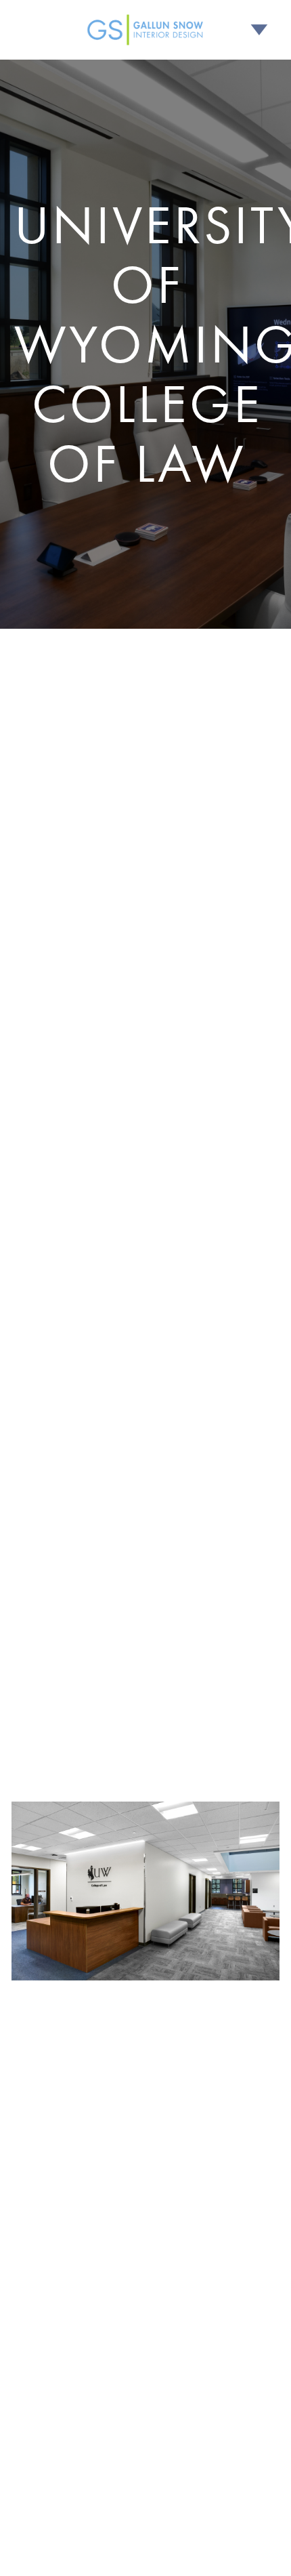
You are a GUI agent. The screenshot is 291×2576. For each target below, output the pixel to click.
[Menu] (259, 30)
